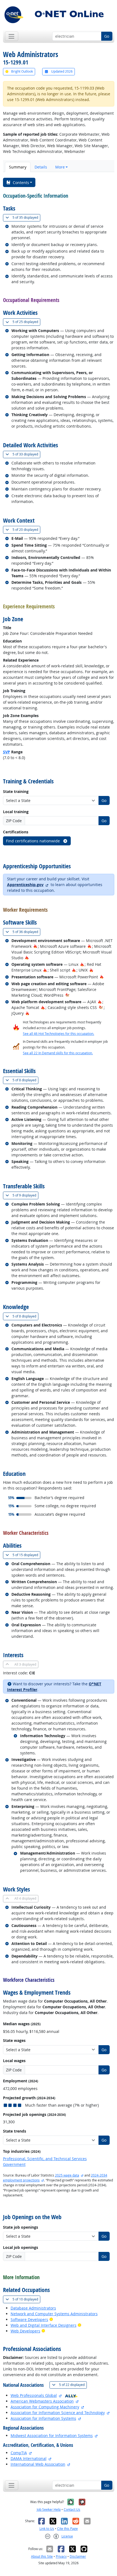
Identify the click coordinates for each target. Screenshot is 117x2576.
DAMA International (29, 2458)
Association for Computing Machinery (45, 2407)
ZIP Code (14, 821)
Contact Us (72, 2510)
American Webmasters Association (42, 2401)
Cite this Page (67, 2529)
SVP (7, 752)
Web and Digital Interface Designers (44, 2325)
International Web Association (38, 2464)
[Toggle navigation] (12, 36)
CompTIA (19, 2453)
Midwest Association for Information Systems (52, 2436)
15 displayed (26, 1555)
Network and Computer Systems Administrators (54, 2314)
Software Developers (29, 2319)
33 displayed (26, 454)
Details (41, 167)
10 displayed (26, 2299)
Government (14, 2164)
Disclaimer (78, 2556)
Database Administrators (33, 2308)
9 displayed (25, 1195)
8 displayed (25, 1080)
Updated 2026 (61, 71)
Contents (21, 183)
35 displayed (26, 217)
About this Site (42, 2556)
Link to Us (47, 2529)
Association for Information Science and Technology (58, 2413)
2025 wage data (67, 2175)
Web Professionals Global (34, 2395)
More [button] (60, 167)
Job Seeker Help (49, 2510)
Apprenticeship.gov (25, 885)
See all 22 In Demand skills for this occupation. (58, 1053)
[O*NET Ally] (71, 2395)
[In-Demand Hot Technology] (67, 995)
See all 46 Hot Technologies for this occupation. (59, 1034)
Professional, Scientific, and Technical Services (45, 2159)
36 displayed (26, 932)
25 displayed (26, 322)
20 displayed (26, 529)
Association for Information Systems (43, 2418)
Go (107, 36)
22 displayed (73, 2385)
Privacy (61, 2556)
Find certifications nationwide (33, 841)
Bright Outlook (22, 71)
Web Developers (25, 2331)
